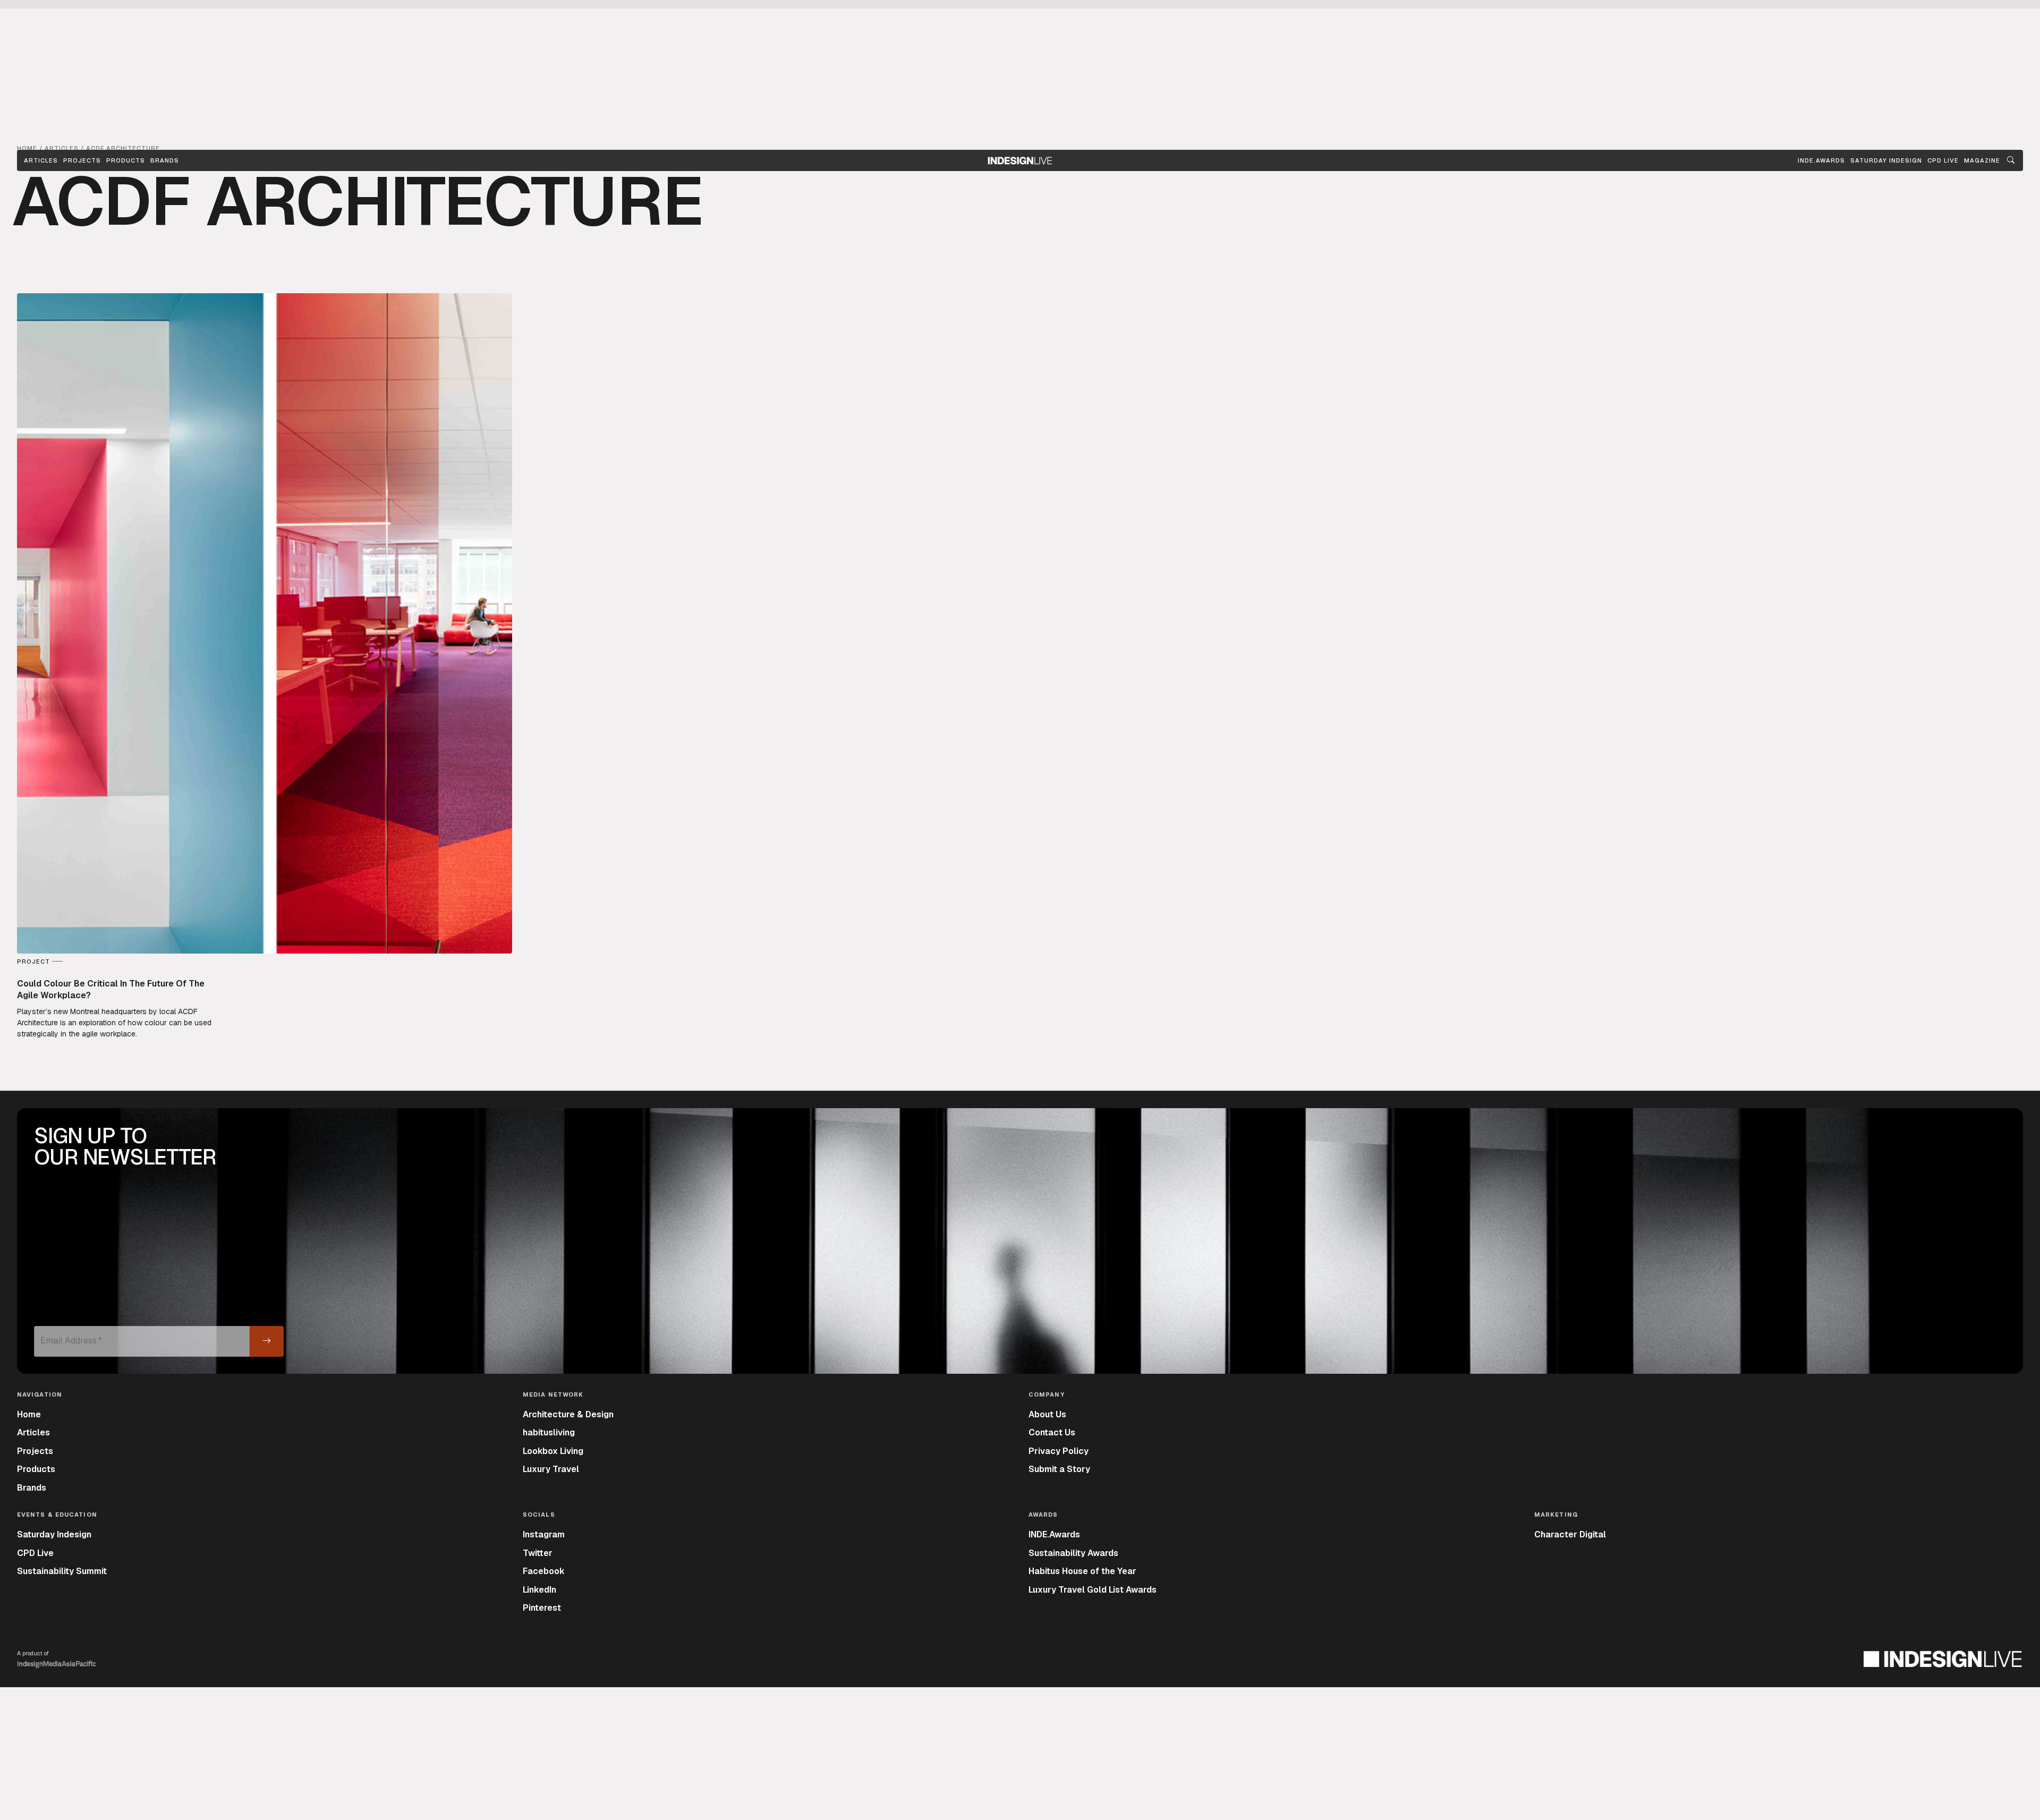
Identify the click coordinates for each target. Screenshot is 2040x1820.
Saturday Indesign (54, 1534)
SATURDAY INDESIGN (1886, 160)
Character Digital (1570, 1534)
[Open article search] (2011, 160)
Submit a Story (1059, 1469)
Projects (82, 160)
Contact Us (1052, 1432)
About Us (1047, 1414)
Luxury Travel (551, 1469)
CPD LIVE (1943, 160)
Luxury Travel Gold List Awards (1093, 1590)
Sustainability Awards (1073, 1553)
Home (29, 1414)
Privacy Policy (1059, 1451)
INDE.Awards (1054, 1534)
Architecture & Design (568, 1414)
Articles (41, 160)
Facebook (544, 1571)
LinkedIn (539, 1590)
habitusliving (549, 1432)
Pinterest (542, 1608)
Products (126, 160)
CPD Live (35, 1553)
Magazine (1982, 160)
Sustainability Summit (62, 1571)
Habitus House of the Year (1082, 1571)
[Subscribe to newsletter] (267, 1341)
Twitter (538, 1553)
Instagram (544, 1534)
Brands (165, 160)
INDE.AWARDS (1821, 160)
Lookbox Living (553, 1451)
